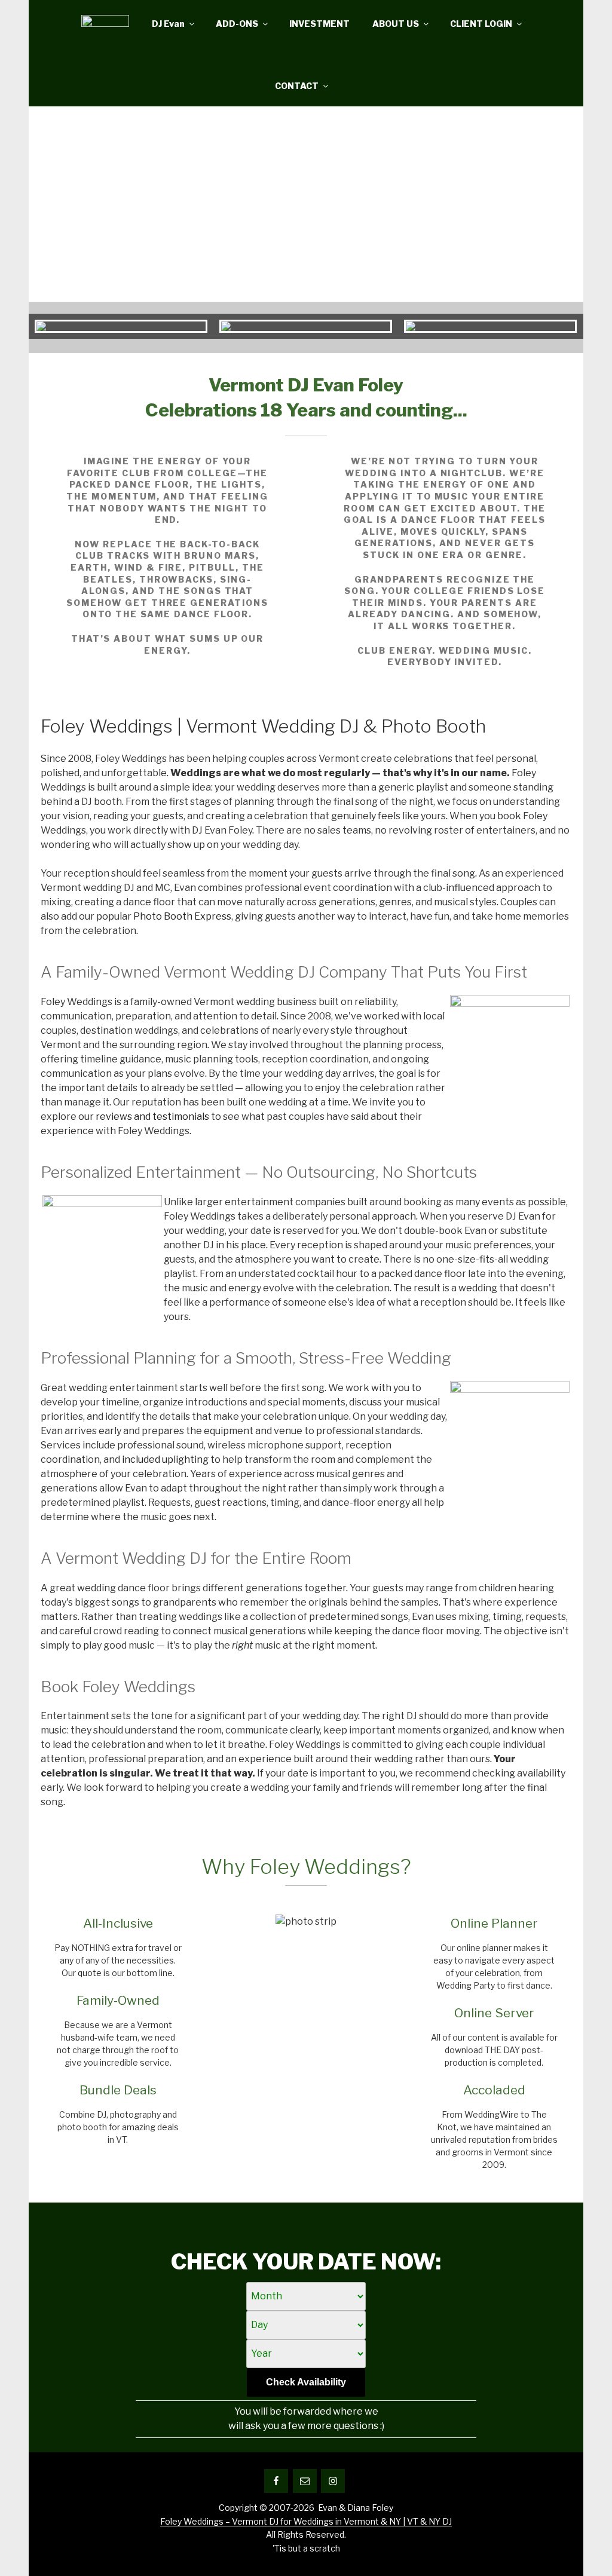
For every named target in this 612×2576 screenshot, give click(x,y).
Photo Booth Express (182, 916)
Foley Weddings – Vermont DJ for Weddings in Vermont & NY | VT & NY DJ (306, 2521)
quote (90, 1973)
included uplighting (165, 1459)
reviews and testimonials (152, 1117)
